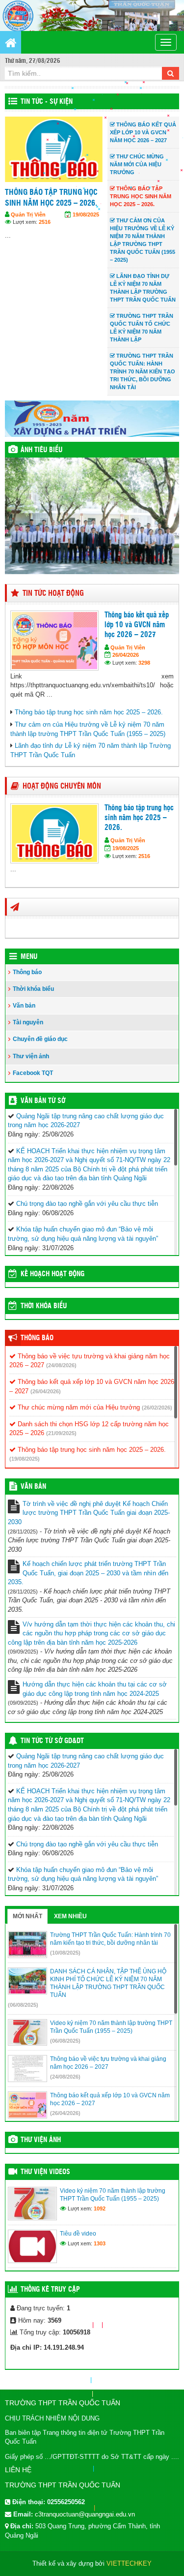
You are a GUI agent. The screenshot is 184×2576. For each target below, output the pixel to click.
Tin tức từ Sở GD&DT (52, 1741)
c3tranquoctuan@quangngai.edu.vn (85, 2514)
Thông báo (27, 972)
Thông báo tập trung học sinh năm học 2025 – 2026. (89, 712)
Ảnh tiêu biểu (41, 450)
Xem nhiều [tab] (70, 1916)
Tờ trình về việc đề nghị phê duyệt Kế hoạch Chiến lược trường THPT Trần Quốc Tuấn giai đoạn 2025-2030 (89, 1513)
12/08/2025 (86, 247)
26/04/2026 (126, 655)
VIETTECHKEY (129, 2563)
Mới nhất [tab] (27, 1916)
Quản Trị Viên (28, 247)
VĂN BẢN (33, 1487)
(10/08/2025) (65, 1953)
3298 (144, 663)
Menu (29, 957)
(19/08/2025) (25, 1459)
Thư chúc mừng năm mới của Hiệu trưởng (78, 1407)
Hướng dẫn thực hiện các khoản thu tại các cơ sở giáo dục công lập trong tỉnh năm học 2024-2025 (95, 1689)
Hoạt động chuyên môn (62, 786)
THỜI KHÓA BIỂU (44, 1306)
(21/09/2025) (61, 1433)
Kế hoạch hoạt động (53, 1274)
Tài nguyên (28, 1022)
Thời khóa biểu (33, 989)
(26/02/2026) (157, 1408)
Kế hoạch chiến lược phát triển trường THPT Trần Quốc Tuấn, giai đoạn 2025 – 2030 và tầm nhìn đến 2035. (88, 1573)
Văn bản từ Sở (43, 1101)
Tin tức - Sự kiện (47, 102)
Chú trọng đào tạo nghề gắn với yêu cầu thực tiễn (87, 1204)
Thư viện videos (45, 2172)
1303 (100, 2243)
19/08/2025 (126, 848)
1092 (100, 2208)
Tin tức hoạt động (53, 594)
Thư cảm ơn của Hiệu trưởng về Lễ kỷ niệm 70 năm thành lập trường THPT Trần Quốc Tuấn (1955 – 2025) (53, 214)
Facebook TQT (33, 1073)
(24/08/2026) (61, 1365)
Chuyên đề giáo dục (40, 1039)
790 (43, 254)
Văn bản (24, 1006)
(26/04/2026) (46, 1391)
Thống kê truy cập (50, 2290)
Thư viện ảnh (31, 1056)
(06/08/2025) (23, 2005)
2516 (144, 856)
